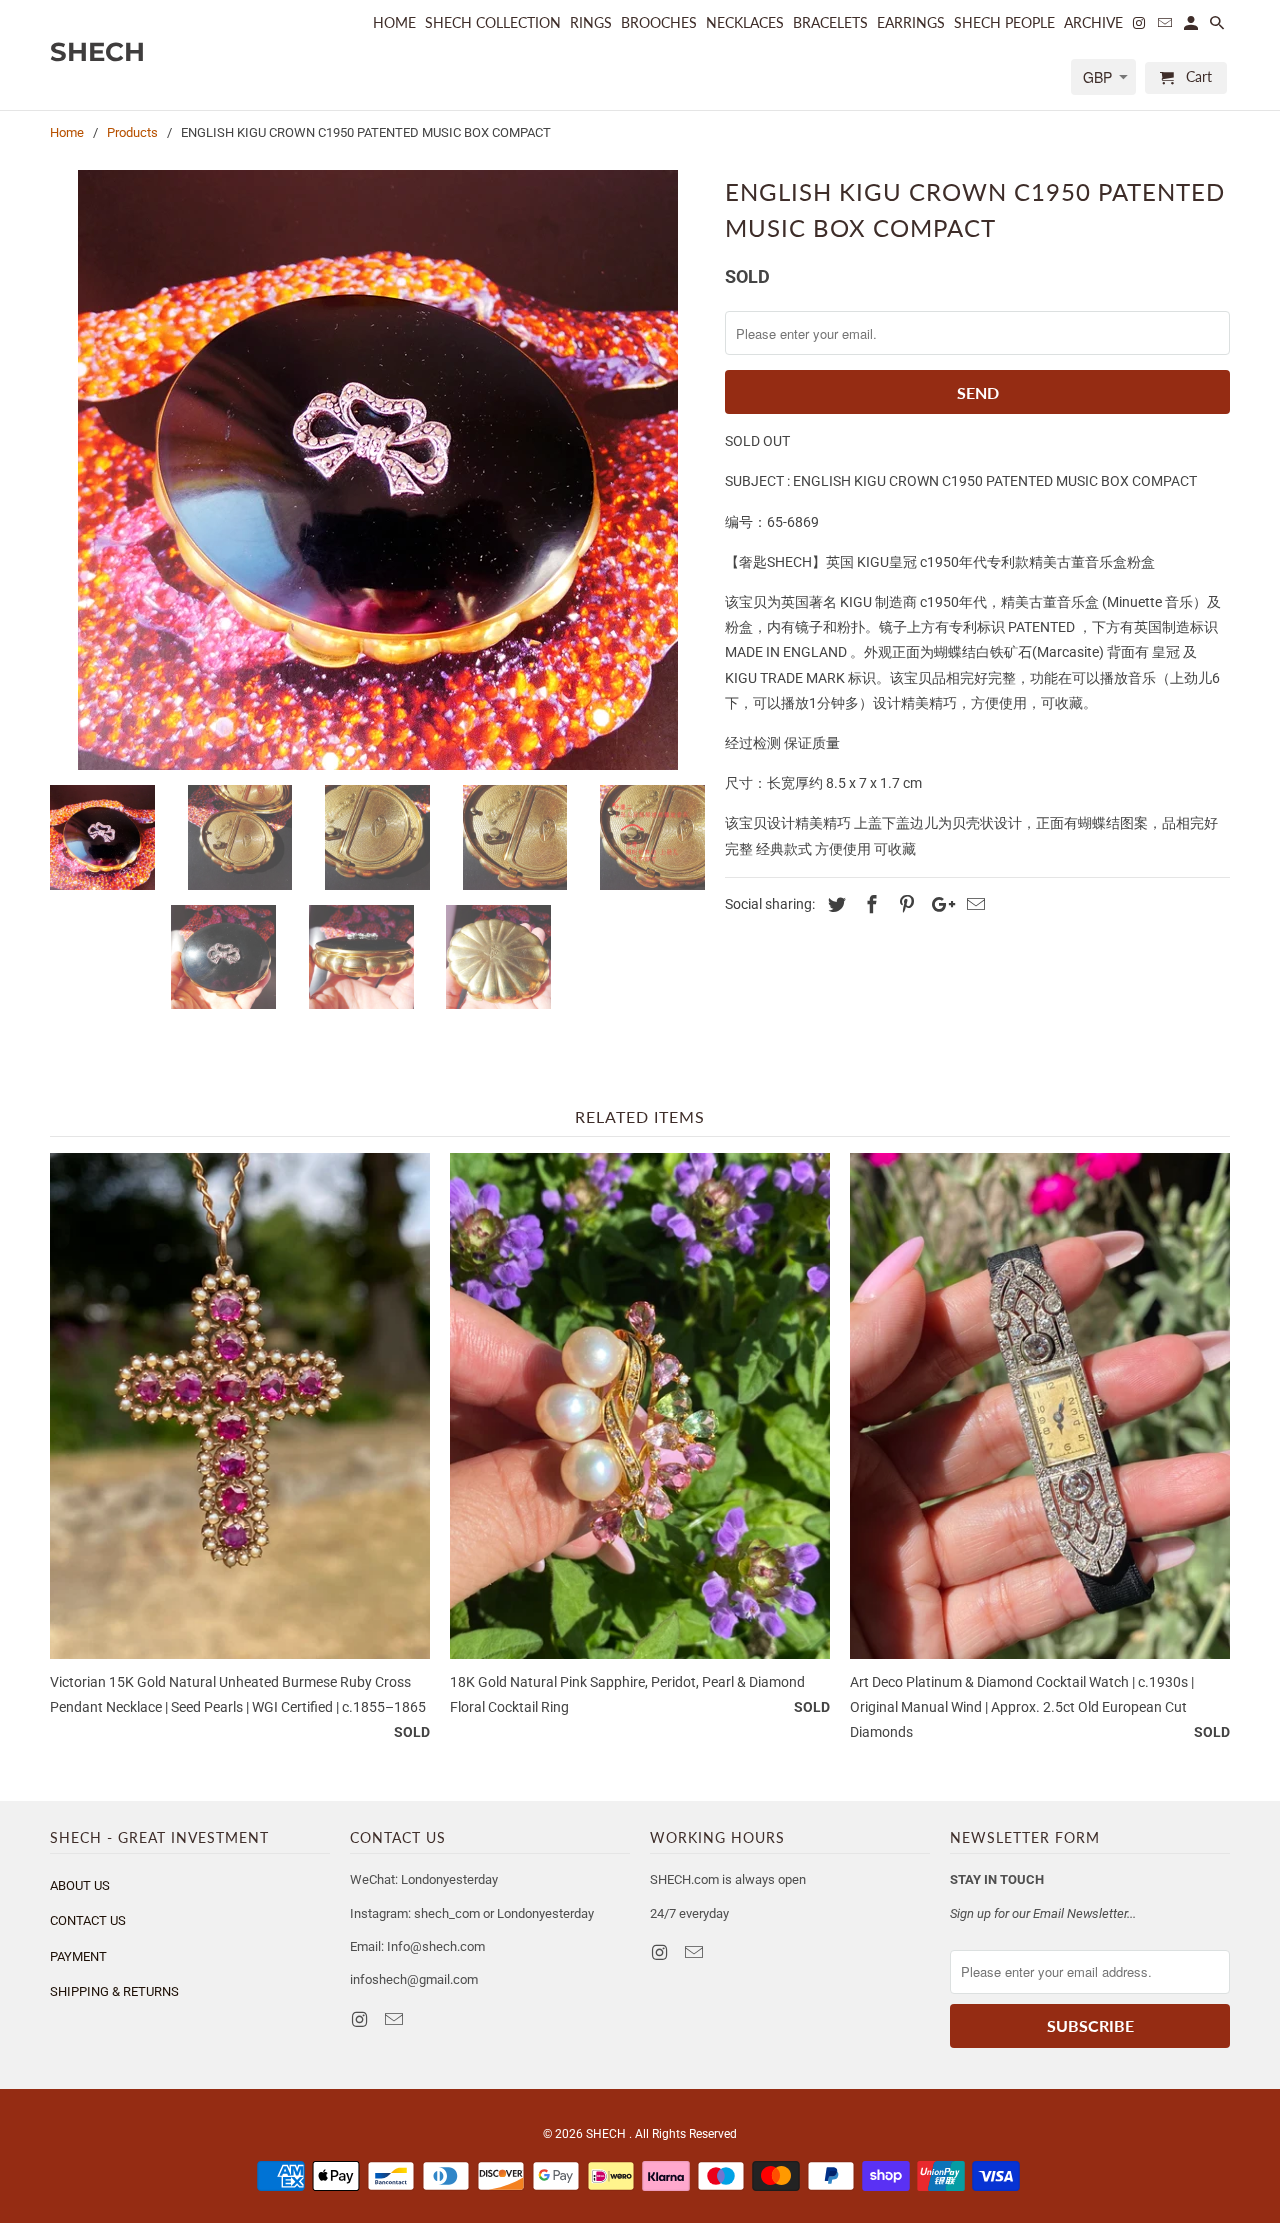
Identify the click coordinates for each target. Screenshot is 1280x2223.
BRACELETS (830, 23)
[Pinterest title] (904, 904)
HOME (394, 23)
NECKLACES (745, 23)
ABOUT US (80, 1885)
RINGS (591, 23)
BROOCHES (659, 23)
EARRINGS (911, 23)
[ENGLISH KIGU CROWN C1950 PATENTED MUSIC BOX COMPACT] (377, 470)
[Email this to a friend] (973, 904)
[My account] (1192, 27)
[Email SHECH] (396, 2019)
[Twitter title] (834, 904)
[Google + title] (938, 904)
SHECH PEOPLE (1004, 23)
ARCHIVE (1093, 23)
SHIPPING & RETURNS (114, 1991)
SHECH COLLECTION (493, 23)
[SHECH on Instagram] (361, 2019)
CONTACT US (88, 1920)
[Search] (1218, 27)
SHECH (607, 2134)
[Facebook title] (869, 904)
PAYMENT (78, 1956)
